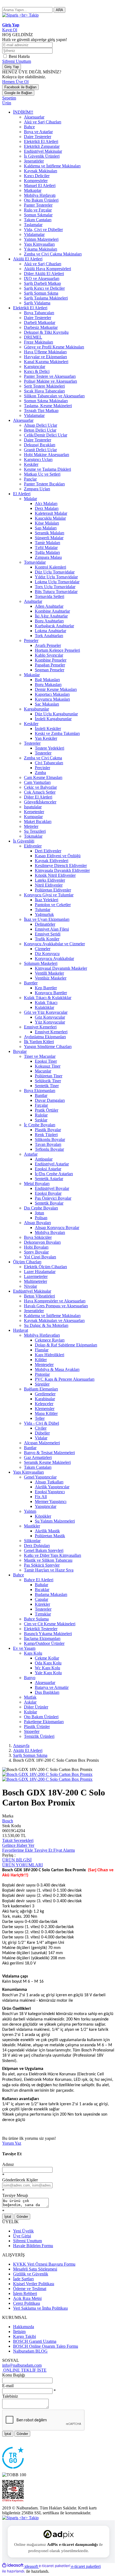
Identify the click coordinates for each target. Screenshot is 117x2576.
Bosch (8, 1821)
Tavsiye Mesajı (15, 2195)
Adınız (8, 2164)
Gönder (22, 2217)
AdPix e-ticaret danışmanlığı (72, 2544)
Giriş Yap (12, 67)
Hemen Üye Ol (15, 82)
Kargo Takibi (24, 2336)
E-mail (8, 2386)
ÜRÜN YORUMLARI (22, 1865)
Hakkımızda (24, 2327)
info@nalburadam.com (22, 2365)
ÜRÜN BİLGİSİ (17, 1860)
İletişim (19, 2332)
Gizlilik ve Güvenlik (31, 2274)
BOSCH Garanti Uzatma (35, 2341)
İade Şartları (23, 2279)
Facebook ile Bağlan (20, 87)
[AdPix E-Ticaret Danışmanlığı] (59, 2534)
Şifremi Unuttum (17, 61)
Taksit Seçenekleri (18, 1840)
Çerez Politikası (27, 2303)
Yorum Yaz (12, 2143)
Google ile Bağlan (18, 93)
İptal (8, 2217)
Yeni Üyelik (23, 2231)
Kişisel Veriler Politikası (34, 2284)
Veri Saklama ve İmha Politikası (40, 2308)
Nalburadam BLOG (30, 2351)
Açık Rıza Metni (27, 2298)
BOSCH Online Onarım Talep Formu (46, 2346)
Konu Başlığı (14, 2375)
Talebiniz (10, 2396)
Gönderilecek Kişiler (20, 2180)
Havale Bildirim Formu (33, 2246)
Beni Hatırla (19, 56)
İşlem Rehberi (25, 2293)
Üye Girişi (22, 2236)
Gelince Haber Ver (18, 1845)
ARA (59, 10)
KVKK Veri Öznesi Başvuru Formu (44, 2264)
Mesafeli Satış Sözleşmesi (35, 2269)
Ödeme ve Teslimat (30, 2289)
